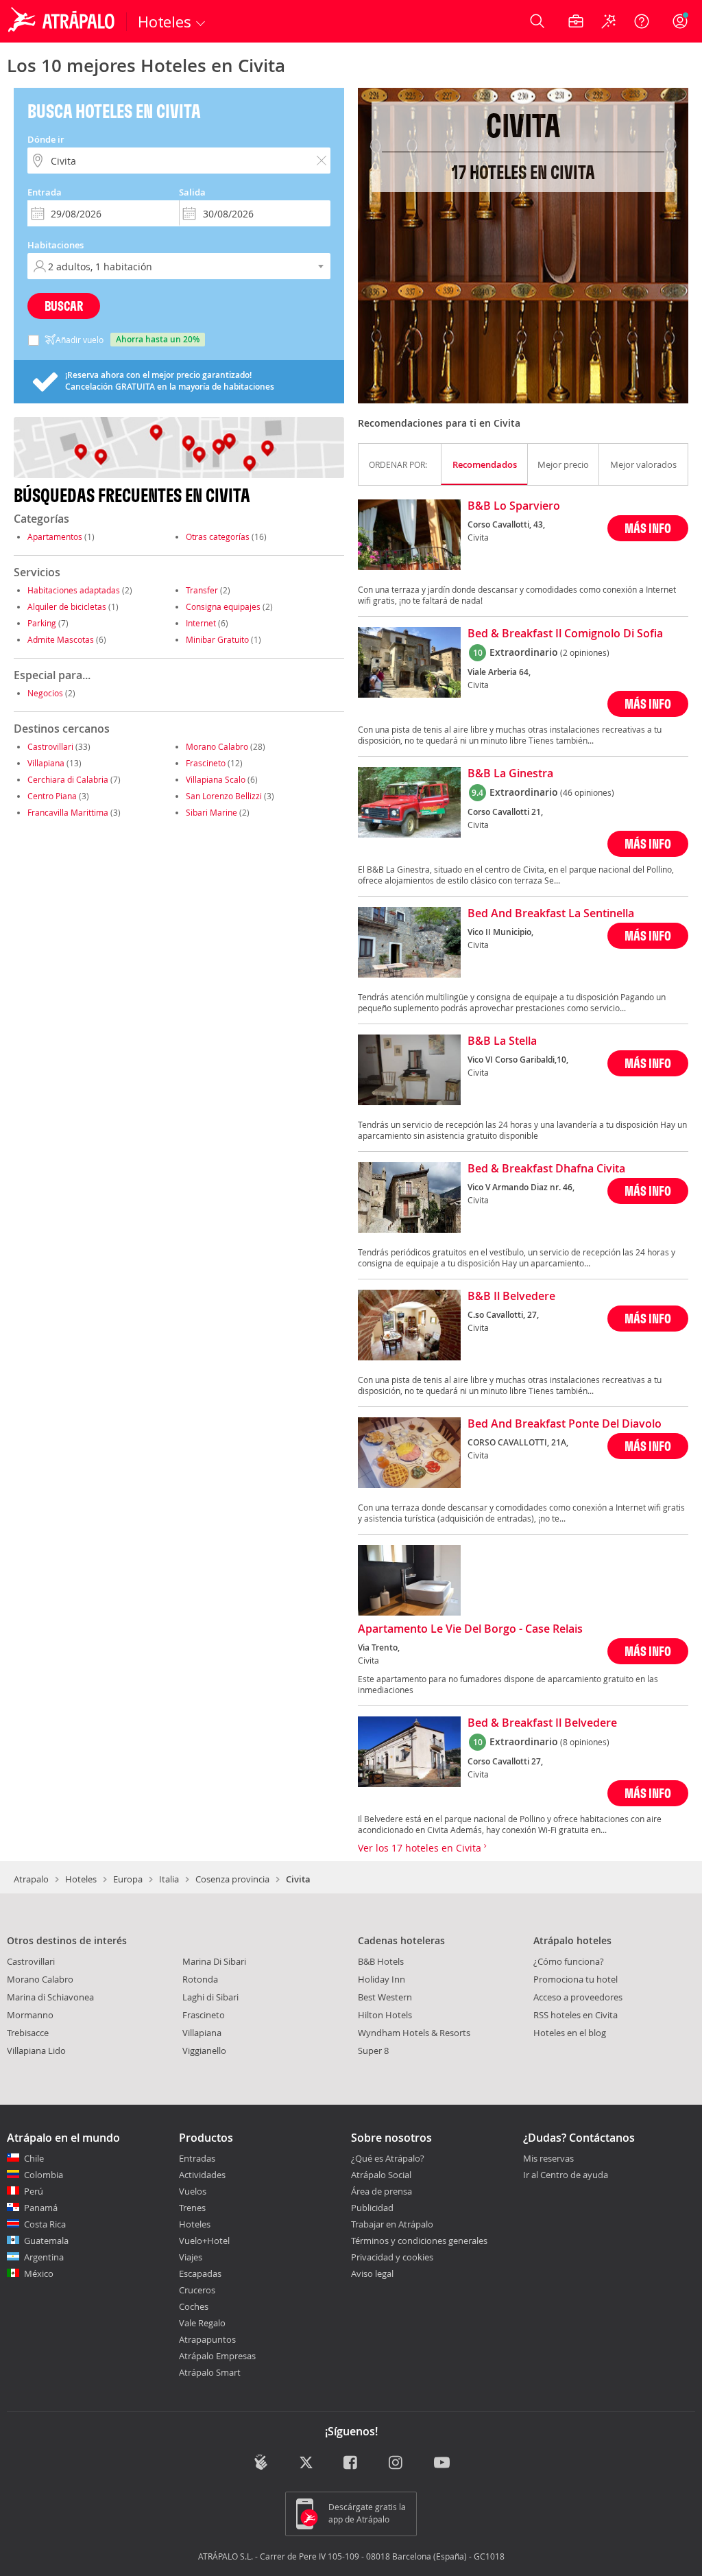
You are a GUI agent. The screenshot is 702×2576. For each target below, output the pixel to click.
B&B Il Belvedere (511, 1297)
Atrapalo (31, 1879)
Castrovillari (50, 746)
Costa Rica (45, 2224)
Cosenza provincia (232, 1879)
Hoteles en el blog (570, 2033)
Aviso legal (372, 2273)
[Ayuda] (642, 21)
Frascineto (206, 763)
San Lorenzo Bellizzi (224, 796)
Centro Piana (52, 796)
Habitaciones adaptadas (74, 590)
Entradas (197, 2158)
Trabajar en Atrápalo (392, 2224)
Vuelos (193, 2191)
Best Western (385, 1997)
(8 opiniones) (585, 1742)
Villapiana (46, 763)
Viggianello (204, 2051)
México (39, 2273)
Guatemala (46, 2241)
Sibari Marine (211, 812)
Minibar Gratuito (217, 639)
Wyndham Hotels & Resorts (414, 2033)
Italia (169, 1879)
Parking (42, 623)
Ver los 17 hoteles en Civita (421, 1848)
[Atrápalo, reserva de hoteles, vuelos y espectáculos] (63, 21)
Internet (201, 623)
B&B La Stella (502, 1041)
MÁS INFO (648, 528)
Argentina (44, 2257)
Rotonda (200, 1979)
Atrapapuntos (207, 2339)
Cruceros (197, 2290)
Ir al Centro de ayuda (566, 2175)
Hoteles (81, 1879)
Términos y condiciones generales (419, 2241)
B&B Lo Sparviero (514, 506)
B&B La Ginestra (510, 774)
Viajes (191, 2257)
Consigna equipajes (223, 606)
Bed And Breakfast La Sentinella (551, 914)
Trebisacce (28, 2033)
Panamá (41, 2208)
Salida (192, 192)
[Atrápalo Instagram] (397, 2463)
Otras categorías (218, 536)
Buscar (64, 306)
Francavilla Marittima (68, 812)
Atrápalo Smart (210, 2372)
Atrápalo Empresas (217, 2356)
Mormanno (30, 2015)
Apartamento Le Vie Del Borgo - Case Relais (470, 1629)
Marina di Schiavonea (50, 1997)
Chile (34, 2158)
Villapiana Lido (36, 2051)
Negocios (45, 693)
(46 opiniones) (587, 792)
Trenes (192, 2208)
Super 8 (373, 2051)
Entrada (45, 192)
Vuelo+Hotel (204, 2241)
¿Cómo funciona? (569, 1961)
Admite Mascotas (61, 639)
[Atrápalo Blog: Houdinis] (261, 2462)
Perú (34, 2191)
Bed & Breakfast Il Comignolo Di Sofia (565, 634)
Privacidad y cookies (392, 2257)
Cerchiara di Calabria (68, 779)
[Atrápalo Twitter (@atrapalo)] (306, 2463)
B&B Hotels (381, 1961)
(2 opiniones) (585, 652)
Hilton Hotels (385, 2015)
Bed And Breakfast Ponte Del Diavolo (565, 1424)
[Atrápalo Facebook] (351, 2463)
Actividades (202, 2175)
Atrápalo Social (381, 2175)
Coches (194, 2306)
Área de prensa (382, 2191)
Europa (128, 1879)
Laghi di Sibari (210, 1997)
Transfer (202, 590)
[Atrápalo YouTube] (442, 2463)
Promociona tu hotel (576, 1979)
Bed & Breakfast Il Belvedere (542, 1723)
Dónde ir (46, 139)
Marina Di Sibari (214, 1961)
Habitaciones (56, 245)
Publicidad (372, 2208)
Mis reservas (548, 2159)
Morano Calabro (217, 746)
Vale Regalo (202, 2323)
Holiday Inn (382, 1979)
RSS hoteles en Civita (576, 2015)
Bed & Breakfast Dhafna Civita (546, 1169)
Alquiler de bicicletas (67, 606)
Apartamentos (55, 536)
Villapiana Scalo (216, 779)
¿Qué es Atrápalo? (388, 2158)
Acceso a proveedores (578, 1997)
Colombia (44, 2175)
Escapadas (200, 2273)
